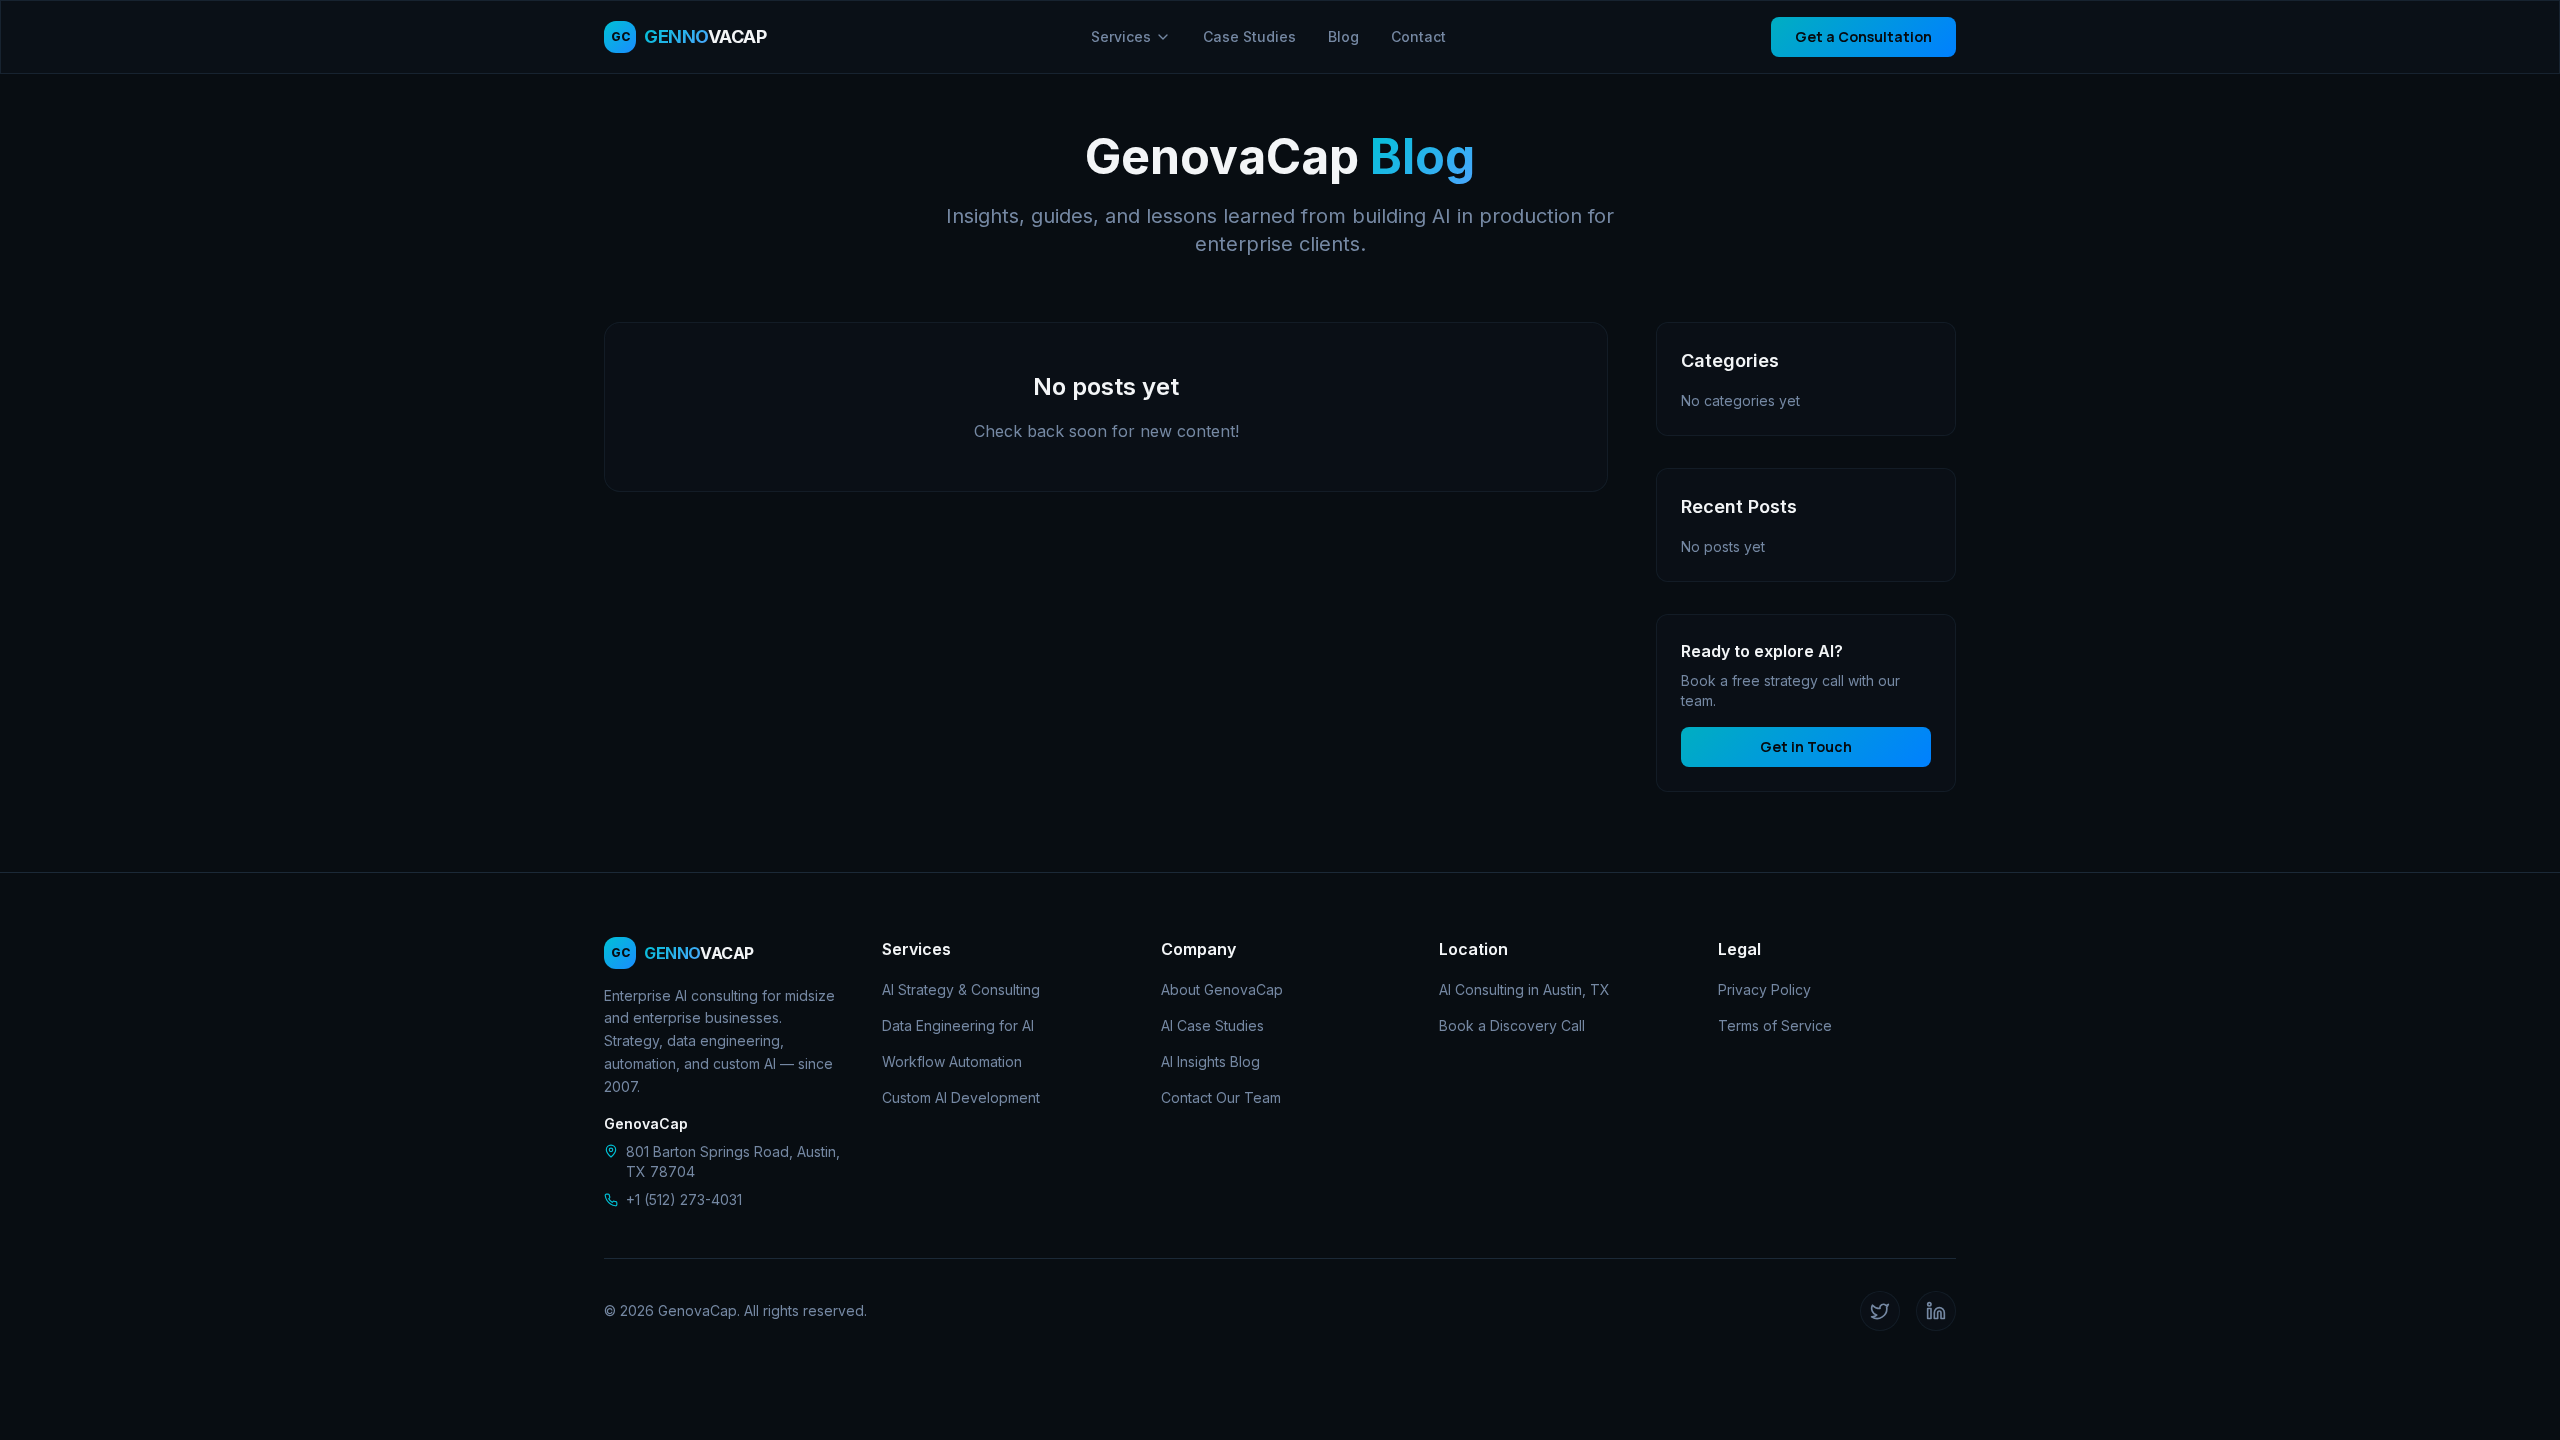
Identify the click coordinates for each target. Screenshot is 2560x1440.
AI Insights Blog (1210, 1061)
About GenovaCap (1222, 989)
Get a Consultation (1863, 36)
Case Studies (1249, 36)
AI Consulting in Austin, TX (1524, 989)
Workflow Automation (952, 1061)
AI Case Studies (1212, 1025)
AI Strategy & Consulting (961, 989)
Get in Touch (1806, 746)
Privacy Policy (1764, 989)
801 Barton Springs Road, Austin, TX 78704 (733, 1161)
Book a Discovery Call (1512, 1025)
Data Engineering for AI (958, 1025)
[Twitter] (1880, 1311)
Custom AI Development (961, 1097)
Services (1121, 36)
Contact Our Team (1221, 1097)
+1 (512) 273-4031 (684, 1199)
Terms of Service (1775, 1025)
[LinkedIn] (1936, 1311)
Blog (1343, 36)
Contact (1418, 36)
